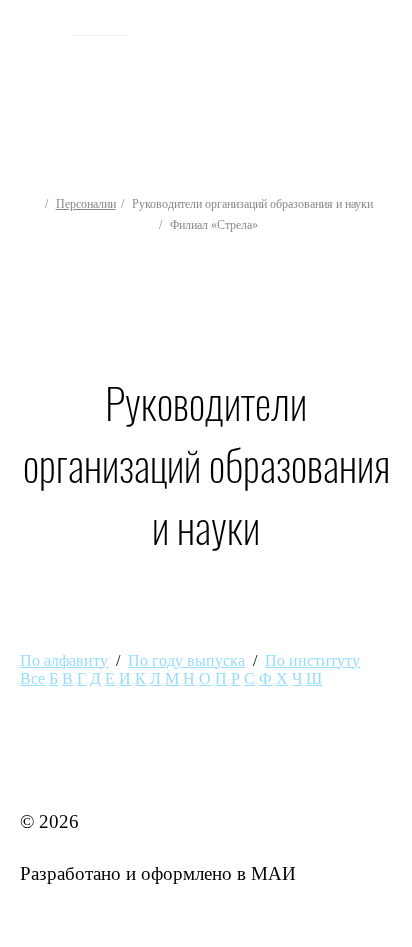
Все (32, 678)
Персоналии (86, 204)
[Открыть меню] (388, 84)
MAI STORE (72, 769)
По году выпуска (186, 660)
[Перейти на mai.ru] (39, 27)
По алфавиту (64, 660)
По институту (312, 660)
